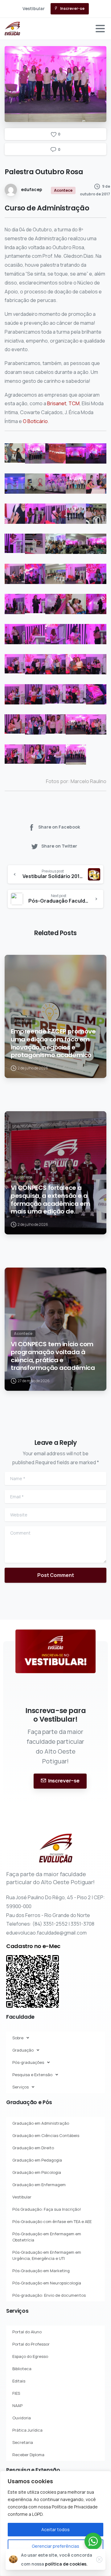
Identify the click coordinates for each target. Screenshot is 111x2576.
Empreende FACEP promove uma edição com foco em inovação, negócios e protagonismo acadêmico (53, 1043)
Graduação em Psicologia (37, 2172)
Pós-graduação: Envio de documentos (49, 2295)
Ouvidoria (22, 2418)
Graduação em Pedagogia (37, 2160)
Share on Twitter (59, 846)
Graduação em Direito (33, 2148)
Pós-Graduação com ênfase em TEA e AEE (52, 2221)
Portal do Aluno (27, 2332)
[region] (55, 2523)
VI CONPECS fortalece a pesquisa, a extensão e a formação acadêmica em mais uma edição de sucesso (50, 1200)
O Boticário (35, 421)
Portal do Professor (31, 2344)
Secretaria (23, 2442)
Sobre (18, 2038)
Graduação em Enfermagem (39, 2185)
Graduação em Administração (41, 2123)
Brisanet (57, 403)
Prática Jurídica (27, 2430)
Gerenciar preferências (55, 2546)
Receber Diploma (28, 2455)
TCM (74, 403)
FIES (16, 2393)
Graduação (23, 2050)
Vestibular (22, 2197)
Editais (19, 2381)
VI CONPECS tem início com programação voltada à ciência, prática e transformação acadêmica (53, 1356)
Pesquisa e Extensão (32, 2075)
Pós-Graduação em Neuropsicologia (47, 2283)
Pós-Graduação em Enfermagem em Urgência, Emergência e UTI (47, 2255)
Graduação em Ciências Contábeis (46, 2135)
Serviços (21, 2087)
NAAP (17, 2405)
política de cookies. (66, 2564)
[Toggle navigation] (100, 29)
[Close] (99, 2559)
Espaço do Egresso (30, 2356)
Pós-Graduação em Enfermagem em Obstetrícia (47, 2237)
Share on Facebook (59, 827)
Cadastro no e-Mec (33, 1946)
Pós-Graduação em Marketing (41, 2271)
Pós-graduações (28, 2062)
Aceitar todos (55, 2529)
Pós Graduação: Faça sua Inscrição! (47, 2209)
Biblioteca (22, 2369)
